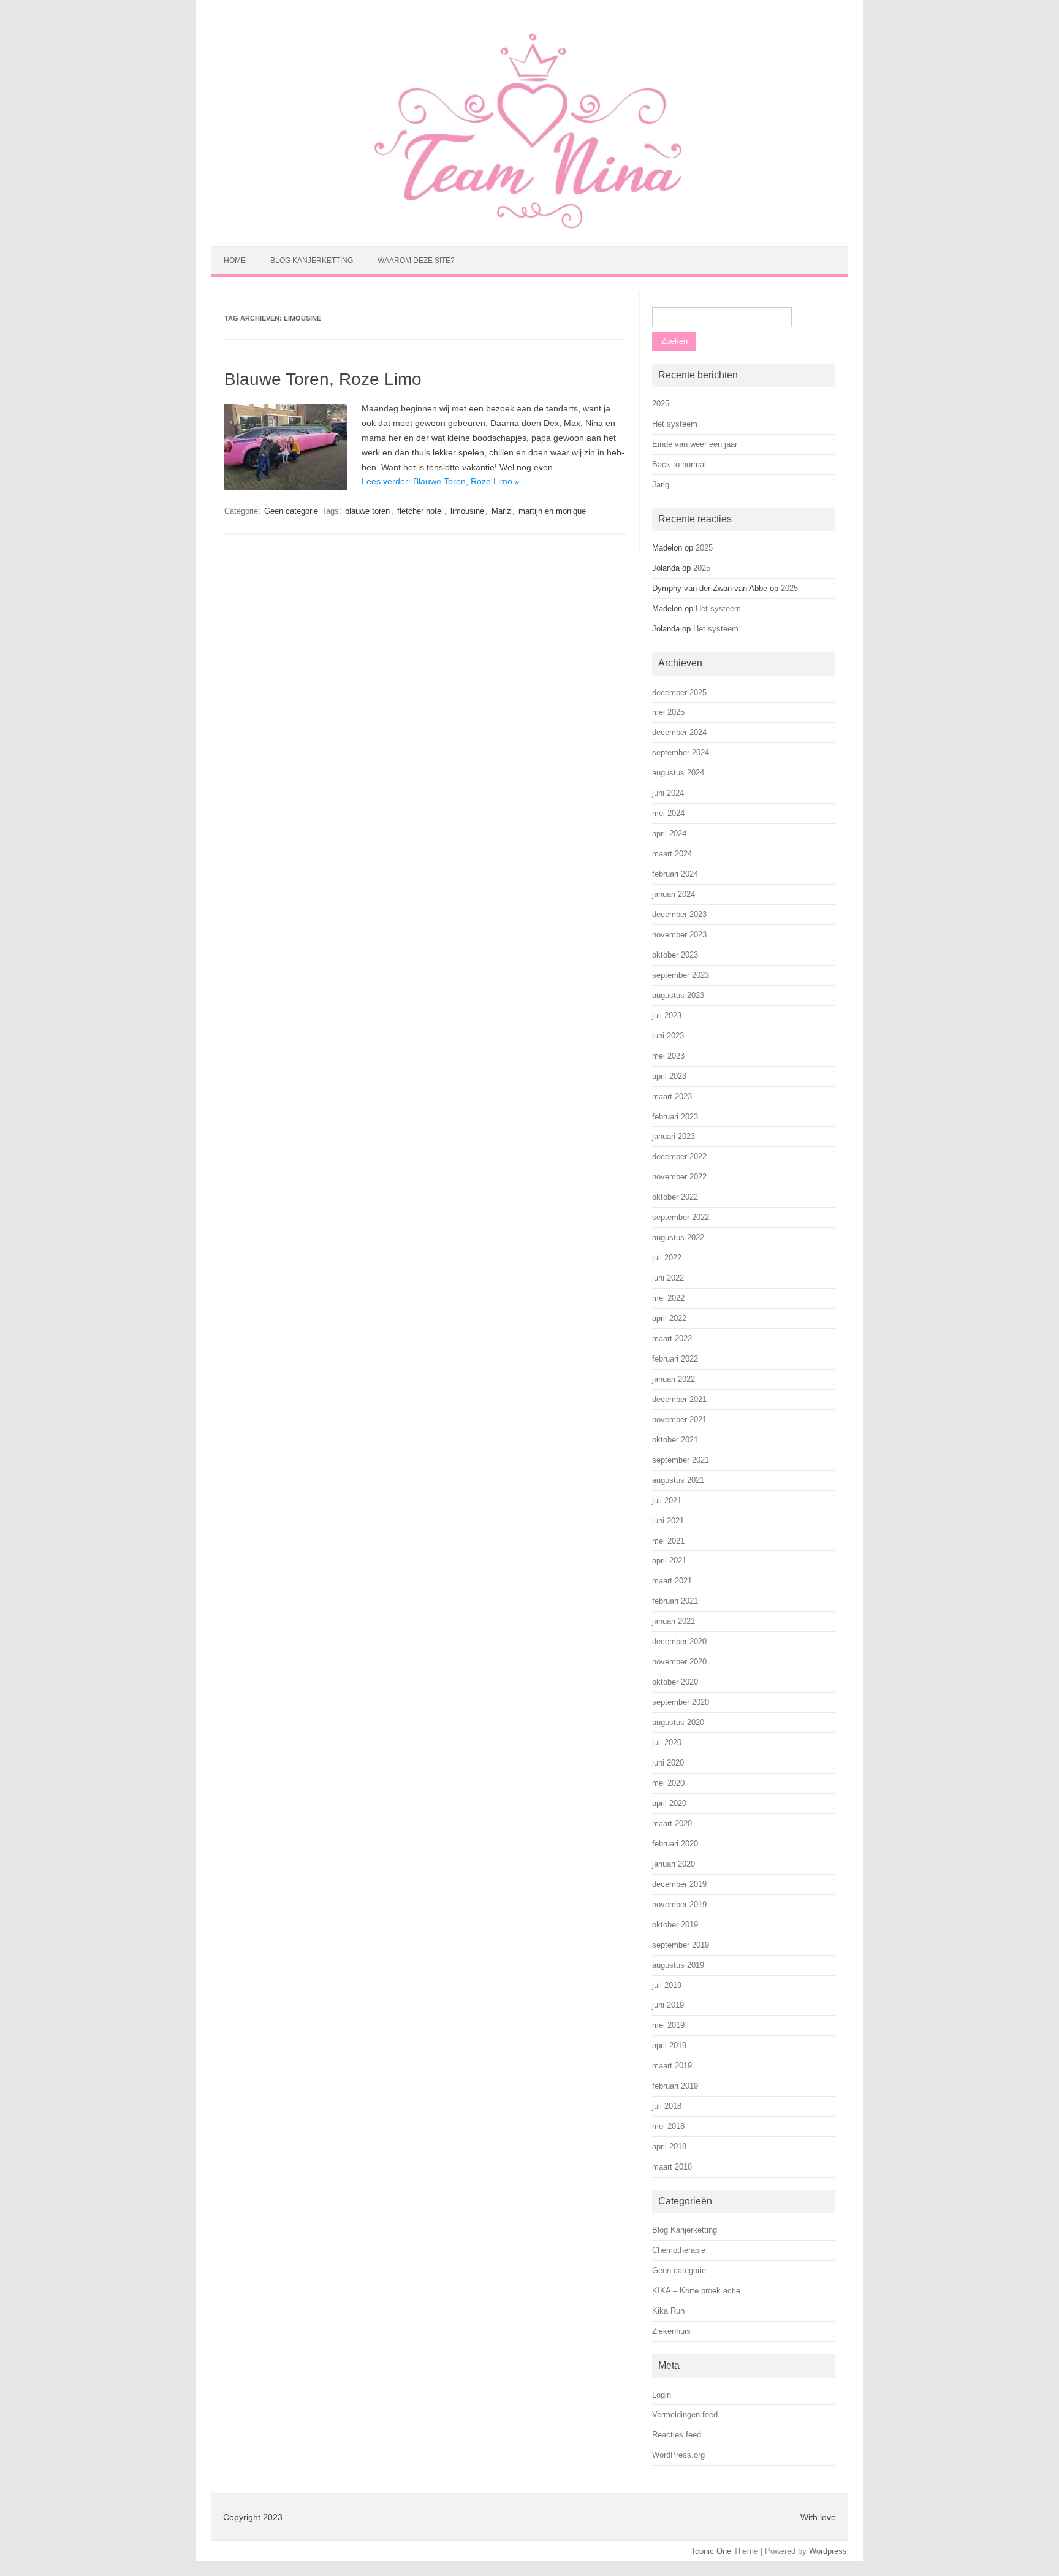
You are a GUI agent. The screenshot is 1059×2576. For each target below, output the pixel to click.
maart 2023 (672, 1096)
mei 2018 (668, 2126)
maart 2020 (672, 1823)
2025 (661, 404)
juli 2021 (667, 1500)
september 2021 (681, 1460)
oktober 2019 (675, 1925)
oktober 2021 (675, 1440)
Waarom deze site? (416, 261)
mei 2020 (668, 1783)
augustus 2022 (678, 1237)
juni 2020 (668, 1763)
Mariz (501, 511)
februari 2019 (675, 2086)
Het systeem (675, 424)
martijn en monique (552, 511)
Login (662, 2395)
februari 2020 (675, 1844)
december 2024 (679, 732)
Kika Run (668, 2311)
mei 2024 (668, 813)
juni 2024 (668, 793)
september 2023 (681, 975)
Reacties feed (677, 2435)
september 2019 (681, 1945)
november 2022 (679, 1177)
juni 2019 (668, 2005)
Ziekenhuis (671, 2331)
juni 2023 (668, 1036)
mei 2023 (668, 1056)
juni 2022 (668, 1278)
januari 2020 (674, 1864)
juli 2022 (667, 1258)
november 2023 (679, 935)
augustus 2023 (678, 995)
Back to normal (679, 464)
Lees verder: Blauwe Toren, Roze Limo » (441, 481)
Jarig (661, 485)
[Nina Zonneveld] (529, 226)
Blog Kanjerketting (312, 261)
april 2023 (669, 1076)
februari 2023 (675, 1117)
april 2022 (669, 1318)
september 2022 (681, 1217)
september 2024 (681, 753)
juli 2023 (667, 1016)
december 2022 (679, 1157)
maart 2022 (672, 1339)
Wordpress (828, 2551)
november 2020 (679, 1662)
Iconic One (712, 2551)
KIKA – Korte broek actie (696, 2291)
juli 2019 (667, 1985)
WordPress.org (678, 2455)
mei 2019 (668, 2025)
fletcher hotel (420, 511)
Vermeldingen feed (685, 2414)
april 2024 (669, 833)
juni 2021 (668, 1521)
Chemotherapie (679, 2250)
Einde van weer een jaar (695, 444)
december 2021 (679, 1399)
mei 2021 (668, 1541)
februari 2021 (675, 1601)
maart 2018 (672, 2167)
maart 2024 (672, 854)
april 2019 (669, 2045)
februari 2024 (675, 874)
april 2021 (669, 1560)
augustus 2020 (678, 1722)
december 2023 (679, 914)
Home (235, 261)
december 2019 (679, 1884)
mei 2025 (668, 712)
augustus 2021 (678, 1480)
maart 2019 (672, 2066)
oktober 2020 (675, 1682)
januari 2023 (674, 1136)
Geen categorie (291, 511)
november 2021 (679, 1419)
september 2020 (681, 1702)
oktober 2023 (675, 955)
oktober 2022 (675, 1197)
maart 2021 (672, 1581)
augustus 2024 (678, 773)
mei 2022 (668, 1298)
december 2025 (679, 692)
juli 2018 (667, 2106)
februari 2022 (675, 1359)
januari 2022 (674, 1379)
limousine (467, 511)
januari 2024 (674, 894)
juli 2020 (667, 1743)
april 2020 (669, 1803)
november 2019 (679, 1904)
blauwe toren (367, 511)
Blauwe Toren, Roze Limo (323, 379)
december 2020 (679, 1641)
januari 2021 (674, 1621)
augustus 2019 (678, 1965)
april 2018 (669, 2147)
